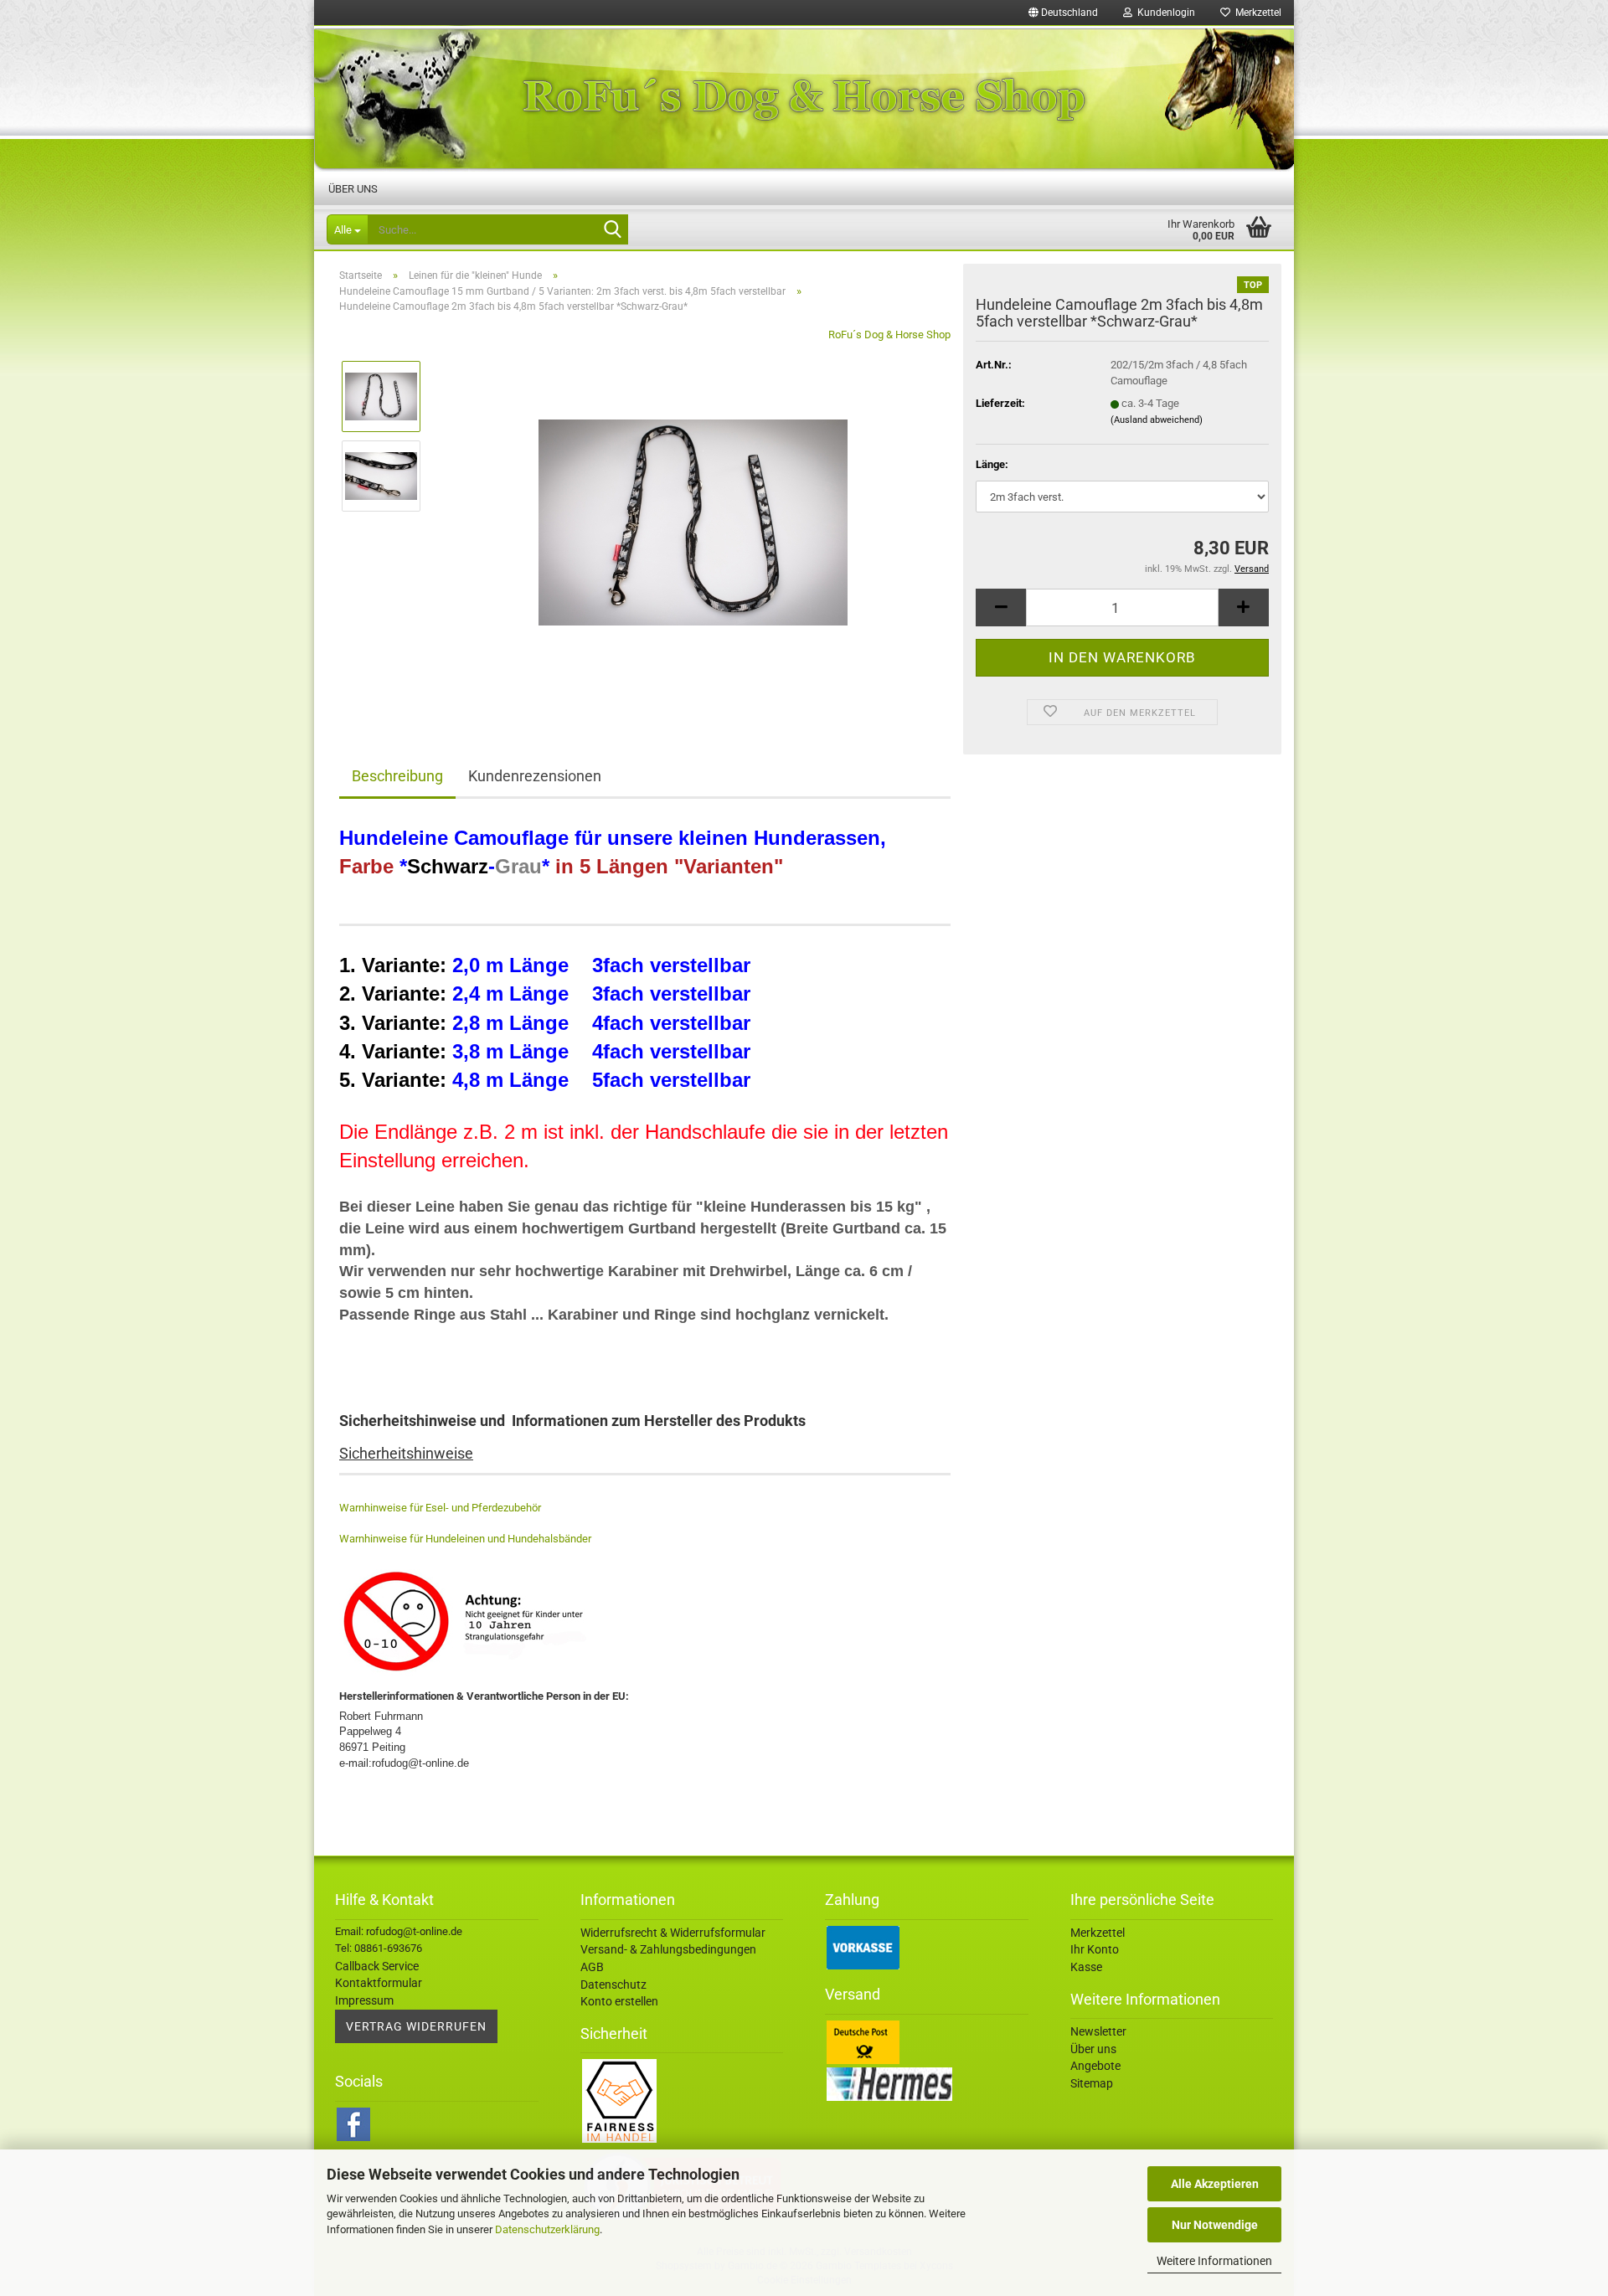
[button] (1063, 13)
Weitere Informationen (1214, 2261)
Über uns (353, 189)
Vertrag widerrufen (416, 2026)
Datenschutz (613, 1985)
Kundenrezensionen (535, 776)
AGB (592, 1967)
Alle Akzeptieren (1215, 2184)
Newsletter (1098, 2031)
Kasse (1086, 1967)
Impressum (364, 2000)
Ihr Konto (1095, 1949)
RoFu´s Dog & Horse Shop (889, 335)
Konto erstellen (619, 2001)
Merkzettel (1256, 13)
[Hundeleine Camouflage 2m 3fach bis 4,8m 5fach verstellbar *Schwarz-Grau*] (693, 515)
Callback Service (377, 1966)
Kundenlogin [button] (1164, 13)
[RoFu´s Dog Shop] (804, 98)
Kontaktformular (379, 1983)
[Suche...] (612, 230)
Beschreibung (397, 776)
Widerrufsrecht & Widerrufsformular (673, 1933)
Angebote (1095, 2066)
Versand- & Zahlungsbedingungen (668, 1949)
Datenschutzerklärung (547, 2229)
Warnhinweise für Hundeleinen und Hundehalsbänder (465, 1539)
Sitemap (1092, 2083)
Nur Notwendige (1215, 2225)
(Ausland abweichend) (1157, 420)
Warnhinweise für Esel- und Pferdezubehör (440, 1508)
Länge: (992, 464)
